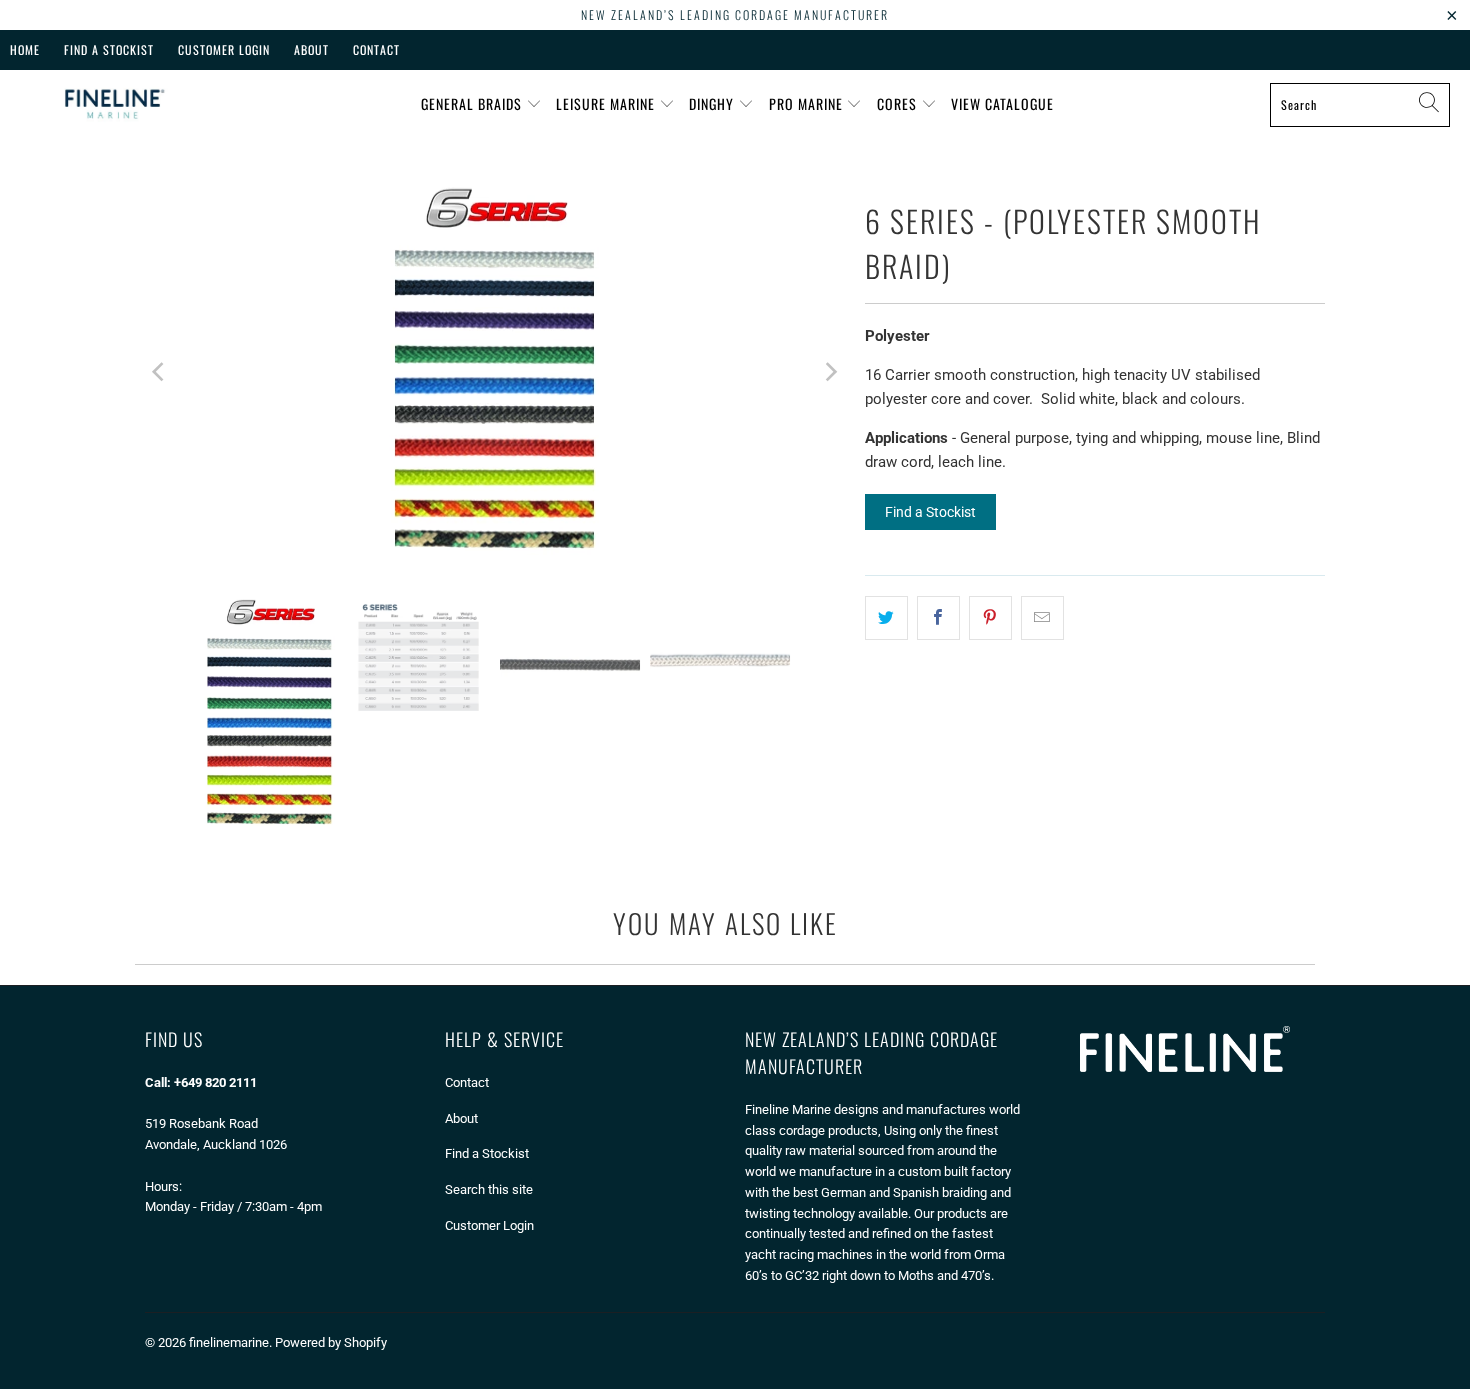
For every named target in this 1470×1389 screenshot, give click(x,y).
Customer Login (224, 49)
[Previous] (160, 371)
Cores (899, 103)
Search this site (489, 1189)
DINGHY (713, 103)
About (311, 49)
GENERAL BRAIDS (473, 103)
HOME (25, 49)
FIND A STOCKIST (109, 49)
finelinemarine (229, 1342)
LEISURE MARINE (607, 103)
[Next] (830, 371)
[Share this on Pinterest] (990, 618)
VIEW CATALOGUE (1002, 103)
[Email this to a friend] (1042, 618)
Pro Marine (808, 103)
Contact (376, 49)
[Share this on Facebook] (938, 618)
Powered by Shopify (331, 1342)
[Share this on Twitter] (886, 618)
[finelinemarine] (112, 104)
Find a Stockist (930, 512)
